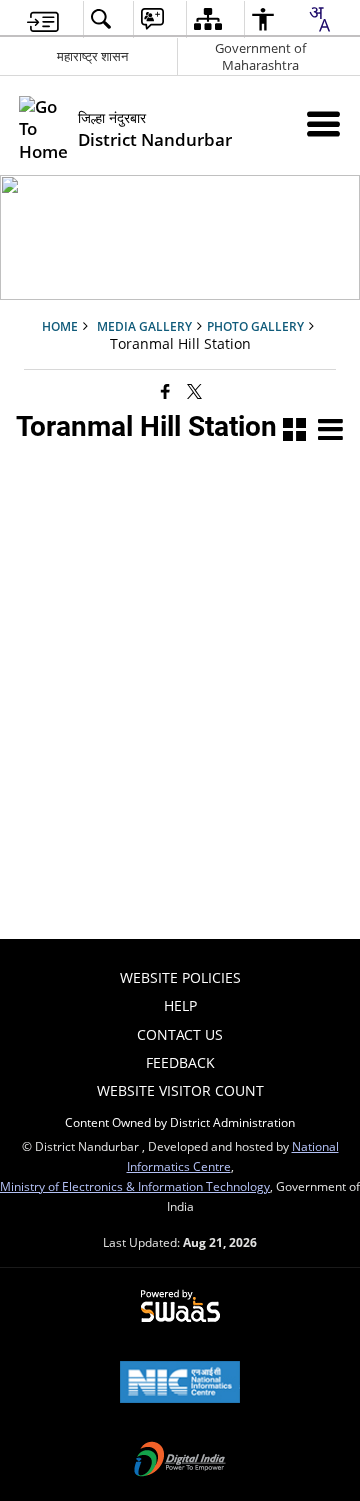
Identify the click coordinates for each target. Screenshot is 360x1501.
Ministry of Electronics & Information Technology (135, 1186)
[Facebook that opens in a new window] (165, 390)
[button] (294, 431)
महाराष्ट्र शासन (92, 56)
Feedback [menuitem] (180, 1062)
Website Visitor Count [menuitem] (180, 1090)
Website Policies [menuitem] (180, 977)
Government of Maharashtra (260, 56)
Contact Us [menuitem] (180, 1034)
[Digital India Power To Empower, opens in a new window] (180, 1461)
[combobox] (319, 19)
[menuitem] (43, 19)
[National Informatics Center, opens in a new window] (180, 1384)
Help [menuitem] (180, 1005)
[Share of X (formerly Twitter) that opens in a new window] (194, 390)
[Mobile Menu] (323, 123)
